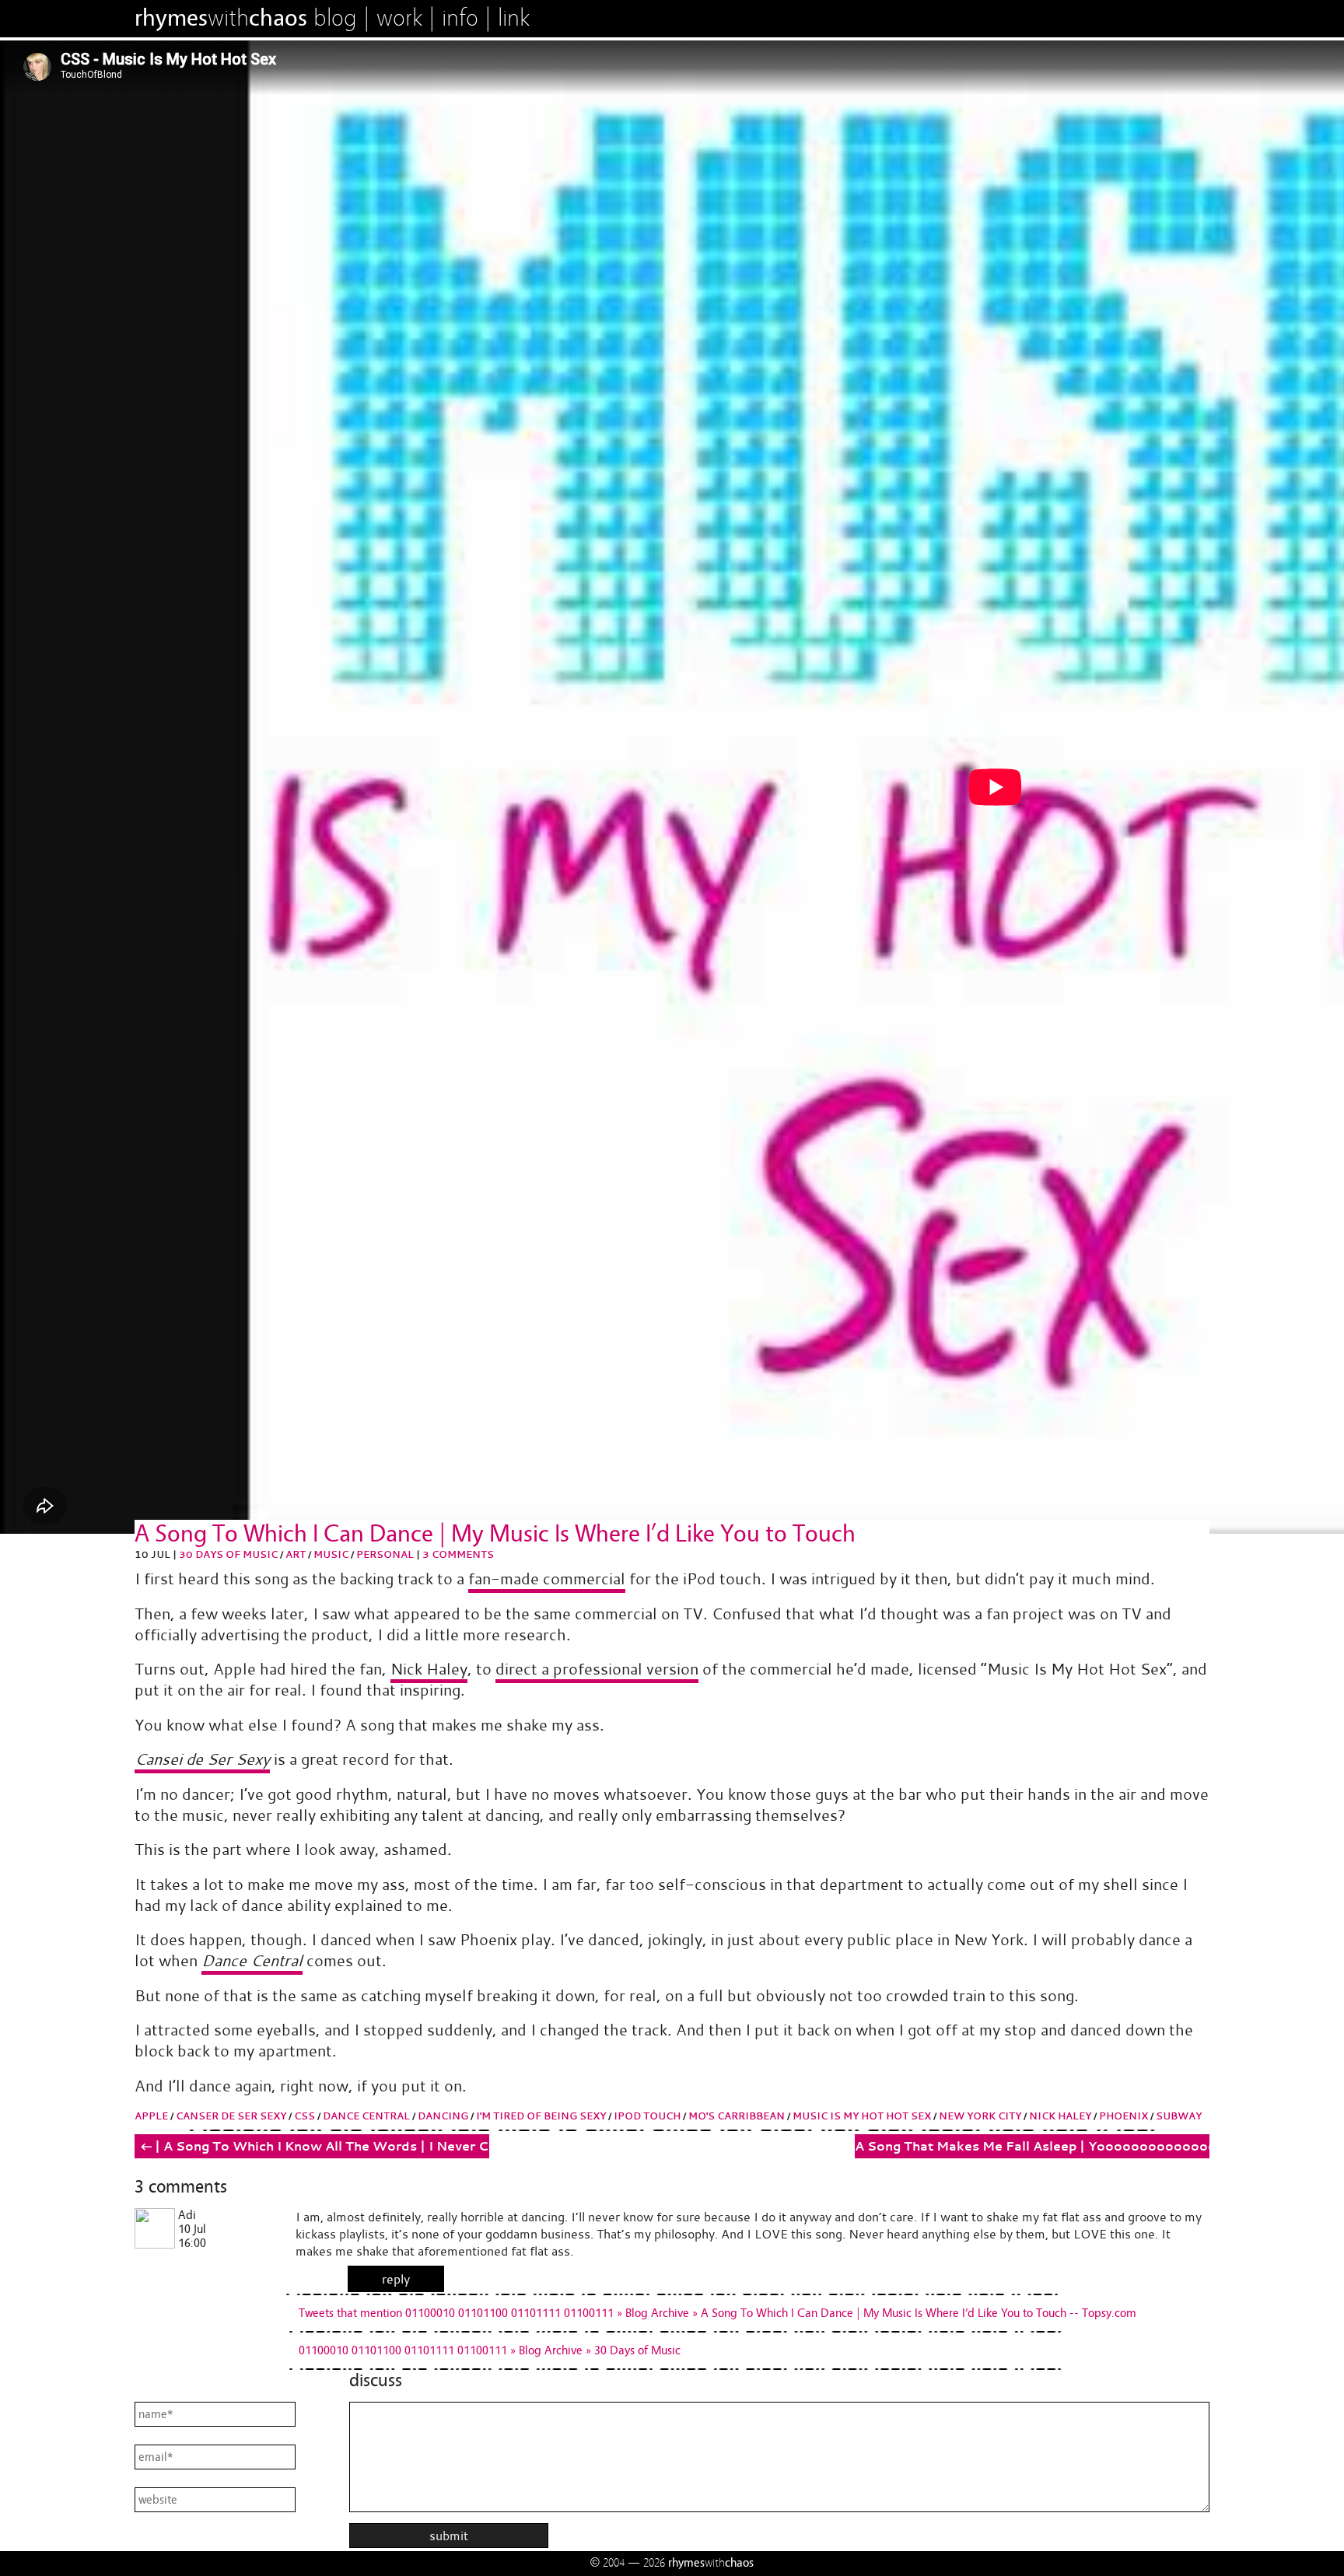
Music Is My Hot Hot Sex (862, 2116)
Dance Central (252, 1960)
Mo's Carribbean (737, 2116)
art (296, 1554)
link (514, 18)
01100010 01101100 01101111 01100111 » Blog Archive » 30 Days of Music (490, 2350)
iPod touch (647, 2116)
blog (335, 18)
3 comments (458, 1554)
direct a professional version (597, 1669)
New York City (980, 2116)
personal (385, 1554)
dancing (443, 2116)
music (331, 1554)
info (460, 18)
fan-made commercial (547, 1578)
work (399, 18)
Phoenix (1123, 2116)
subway (1179, 2116)
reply (396, 2279)
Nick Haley (429, 1669)
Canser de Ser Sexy (231, 2116)
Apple (151, 2116)
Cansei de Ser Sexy (202, 1759)
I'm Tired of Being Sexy (541, 2116)
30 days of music (228, 1554)
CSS (304, 2116)
